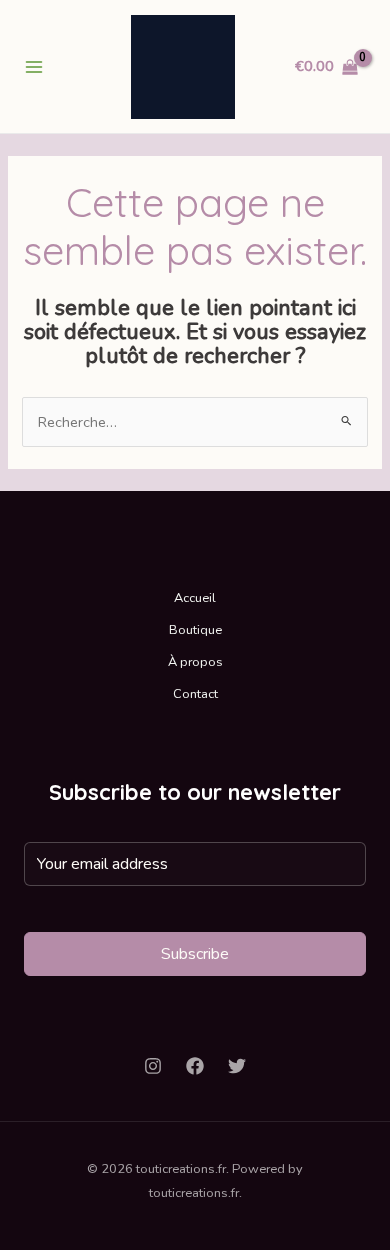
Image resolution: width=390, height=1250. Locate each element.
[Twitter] (237, 1066)
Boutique (195, 630)
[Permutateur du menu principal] (34, 66)
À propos (195, 662)
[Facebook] (195, 1066)
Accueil (195, 598)
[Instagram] (153, 1066)
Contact (195, 694)
